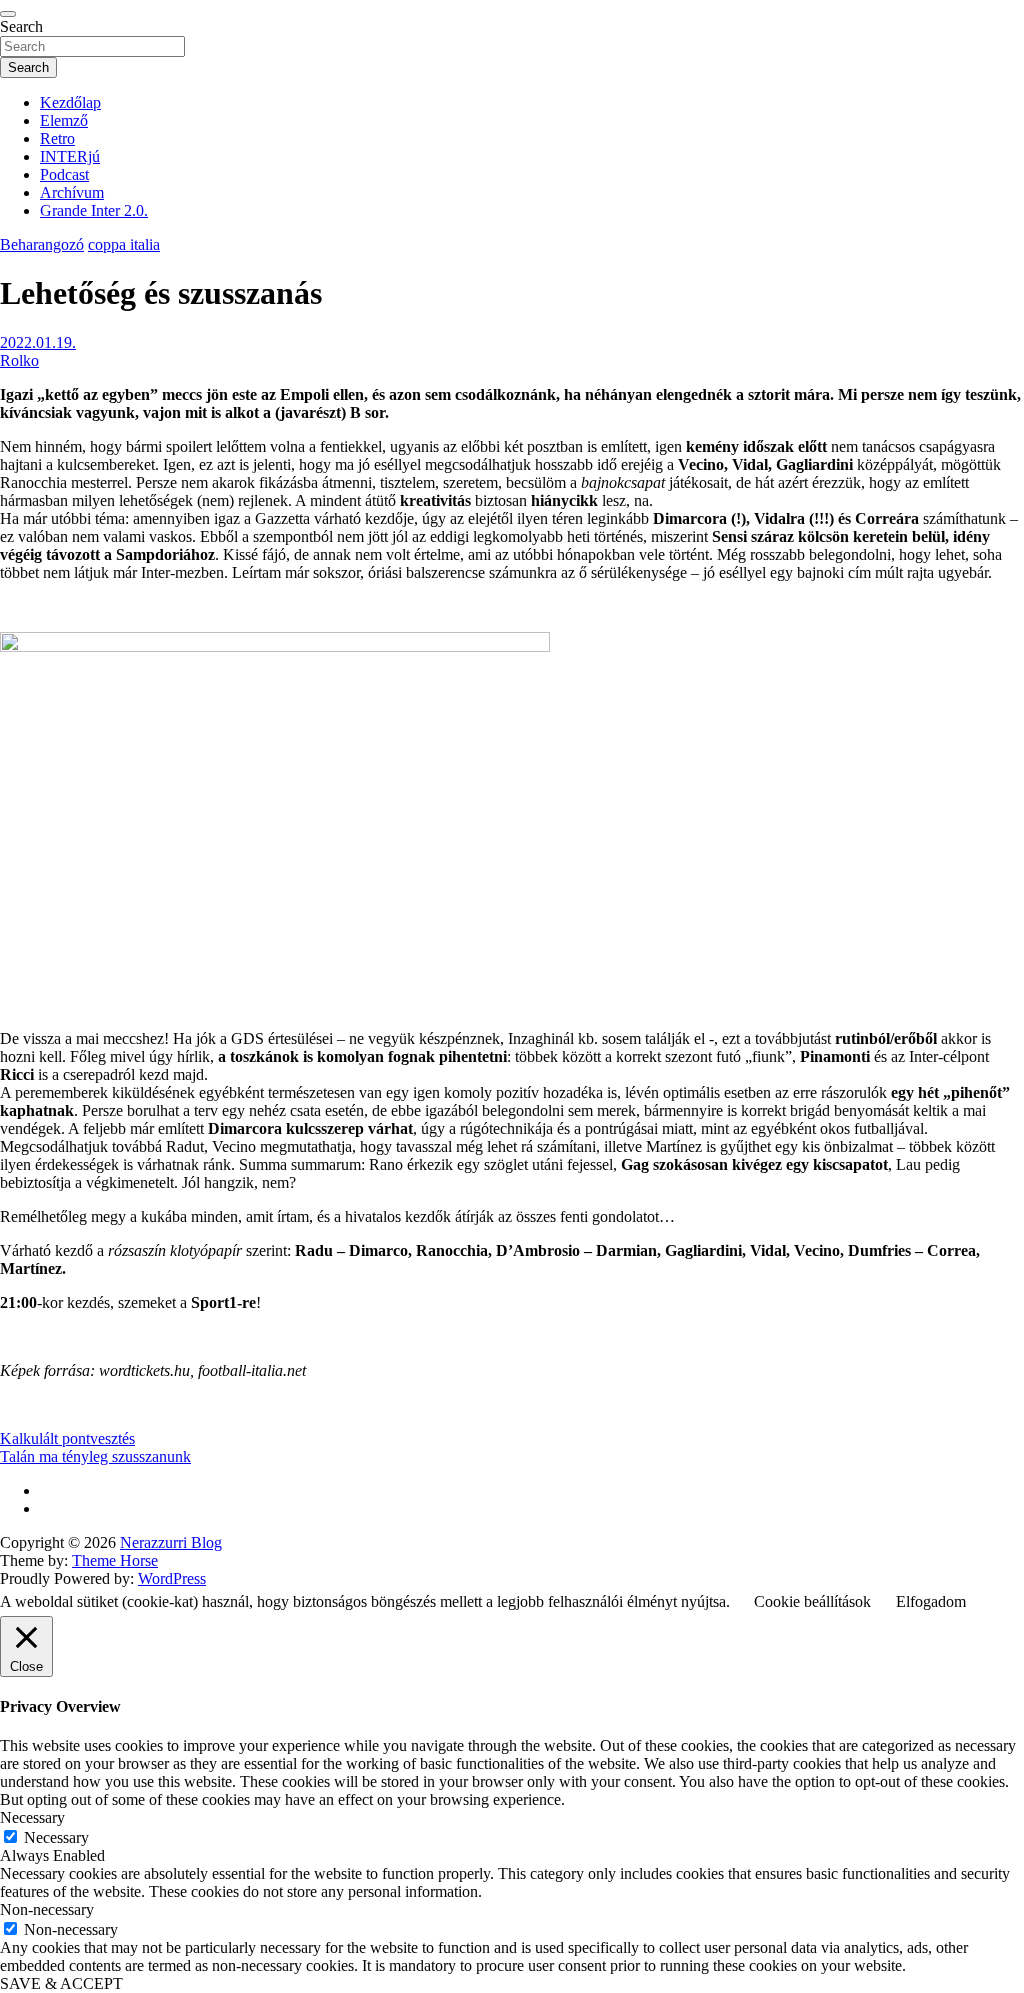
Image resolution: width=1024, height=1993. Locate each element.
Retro (57, 138)
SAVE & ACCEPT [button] (61, 1983)
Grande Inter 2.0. (94, 210)
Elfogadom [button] (931, 1601)
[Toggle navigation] (8, 14)
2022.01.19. (38, 342)
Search (21, 26)
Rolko (19, 360)
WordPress (172, 1578)
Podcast (64, 174)
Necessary (56, 1837)
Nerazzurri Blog (171, 1542)
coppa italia (124, 244)
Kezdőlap (70, 102)
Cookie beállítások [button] (812, 1601)
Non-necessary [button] (47, 1909)
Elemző (64, 120)
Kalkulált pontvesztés (67, 1438)
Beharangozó (42, 244)
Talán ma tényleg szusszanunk (95, 1456)
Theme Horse (115, 1560)
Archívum (72, 192)
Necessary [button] (32, 1817)
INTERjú (70, 156)
